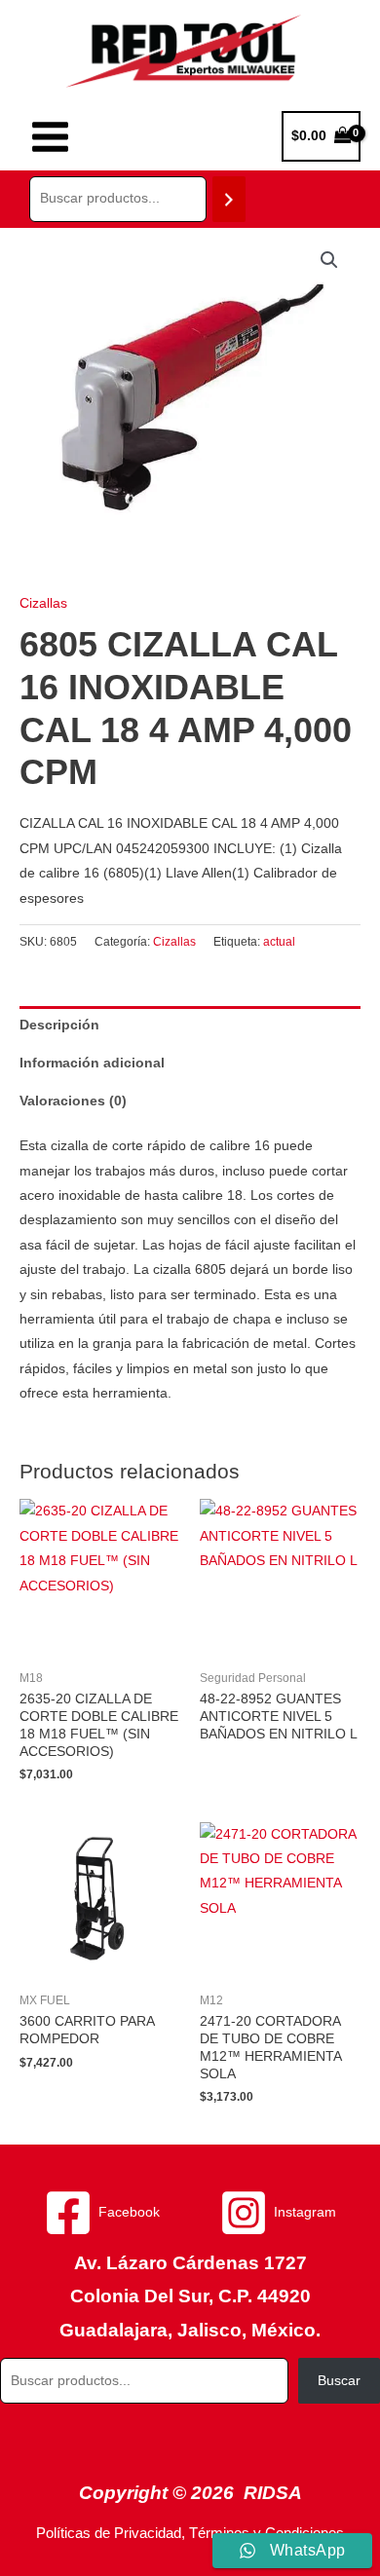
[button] (329, 260)
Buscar (339, 2381)
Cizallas (43, 603)
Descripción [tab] (59, 1025)
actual (279, 942)
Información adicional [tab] (92, 1063)
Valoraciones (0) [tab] (73, 1101)
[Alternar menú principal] (50, 136)
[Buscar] (229, 199)
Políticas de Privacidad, (111, 2533)
